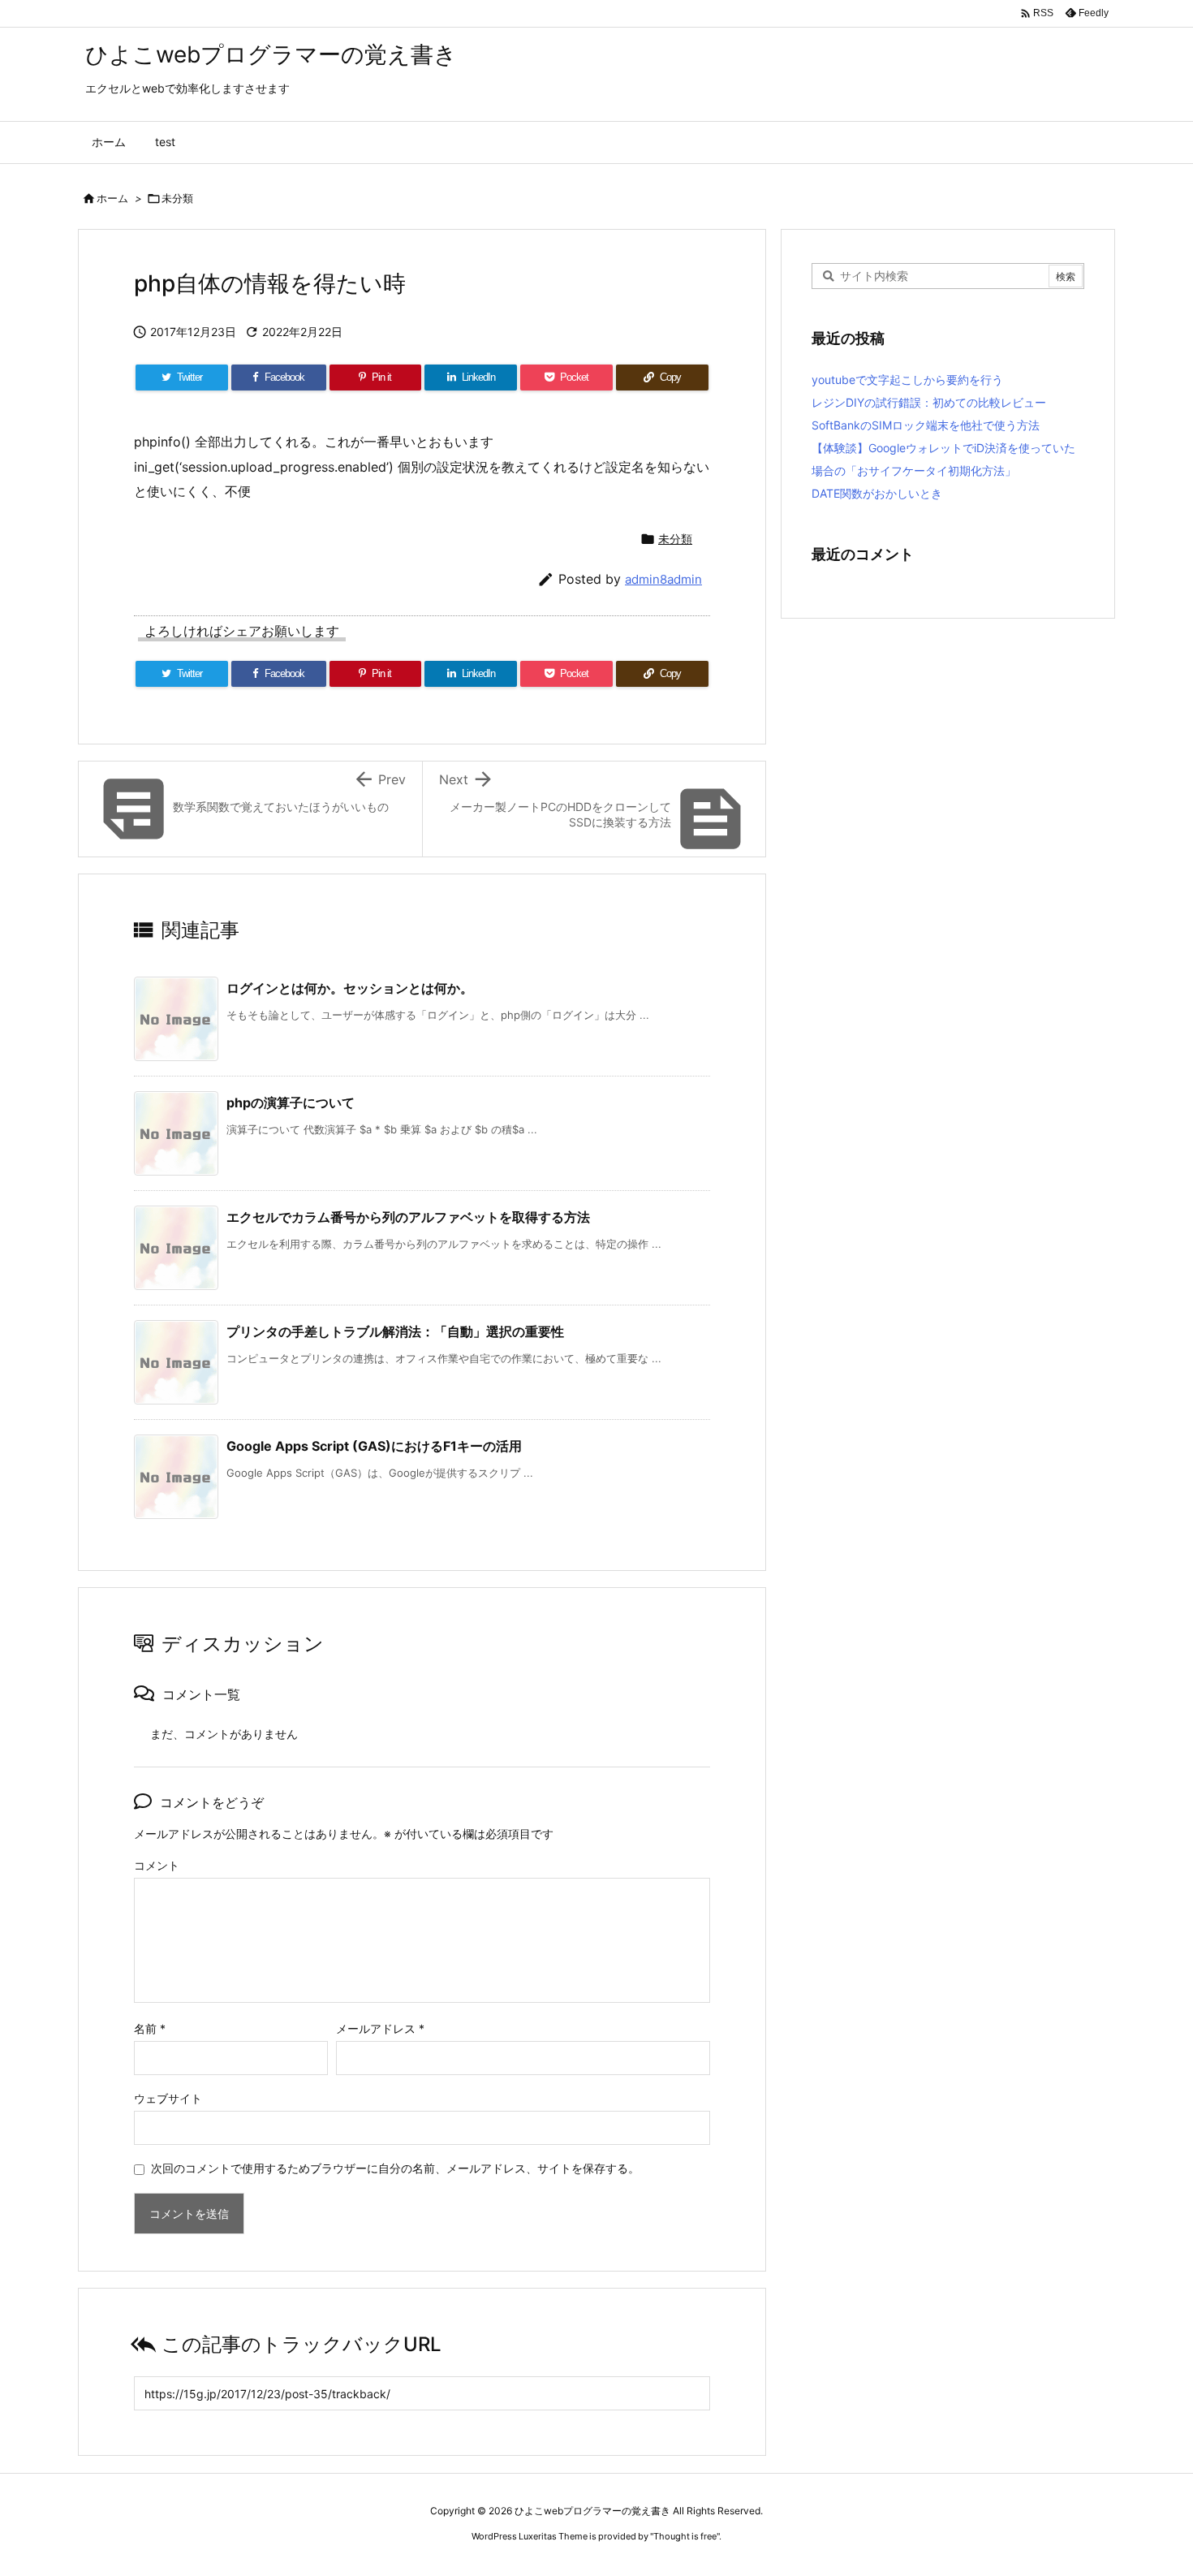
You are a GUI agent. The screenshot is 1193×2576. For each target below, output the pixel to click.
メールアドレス (380, 2028)
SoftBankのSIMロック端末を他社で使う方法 (926, 425)
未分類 (177, 198)
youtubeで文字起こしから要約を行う (907, 380)
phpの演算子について (291, 1102)
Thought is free (685, 2536)
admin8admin (663, 579)
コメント (157, 1865)
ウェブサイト (168, 2098)
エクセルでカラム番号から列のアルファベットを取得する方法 (408, 1217)
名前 (150, 2028)
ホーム (112, 198)
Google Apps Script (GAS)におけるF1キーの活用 (374, 1446)
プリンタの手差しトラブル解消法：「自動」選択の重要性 (395, 1331)
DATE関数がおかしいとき (877, 493)
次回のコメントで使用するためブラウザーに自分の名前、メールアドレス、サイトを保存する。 (395, 2168)
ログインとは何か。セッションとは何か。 (350, 988)
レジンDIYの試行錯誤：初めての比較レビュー (929, 402)
